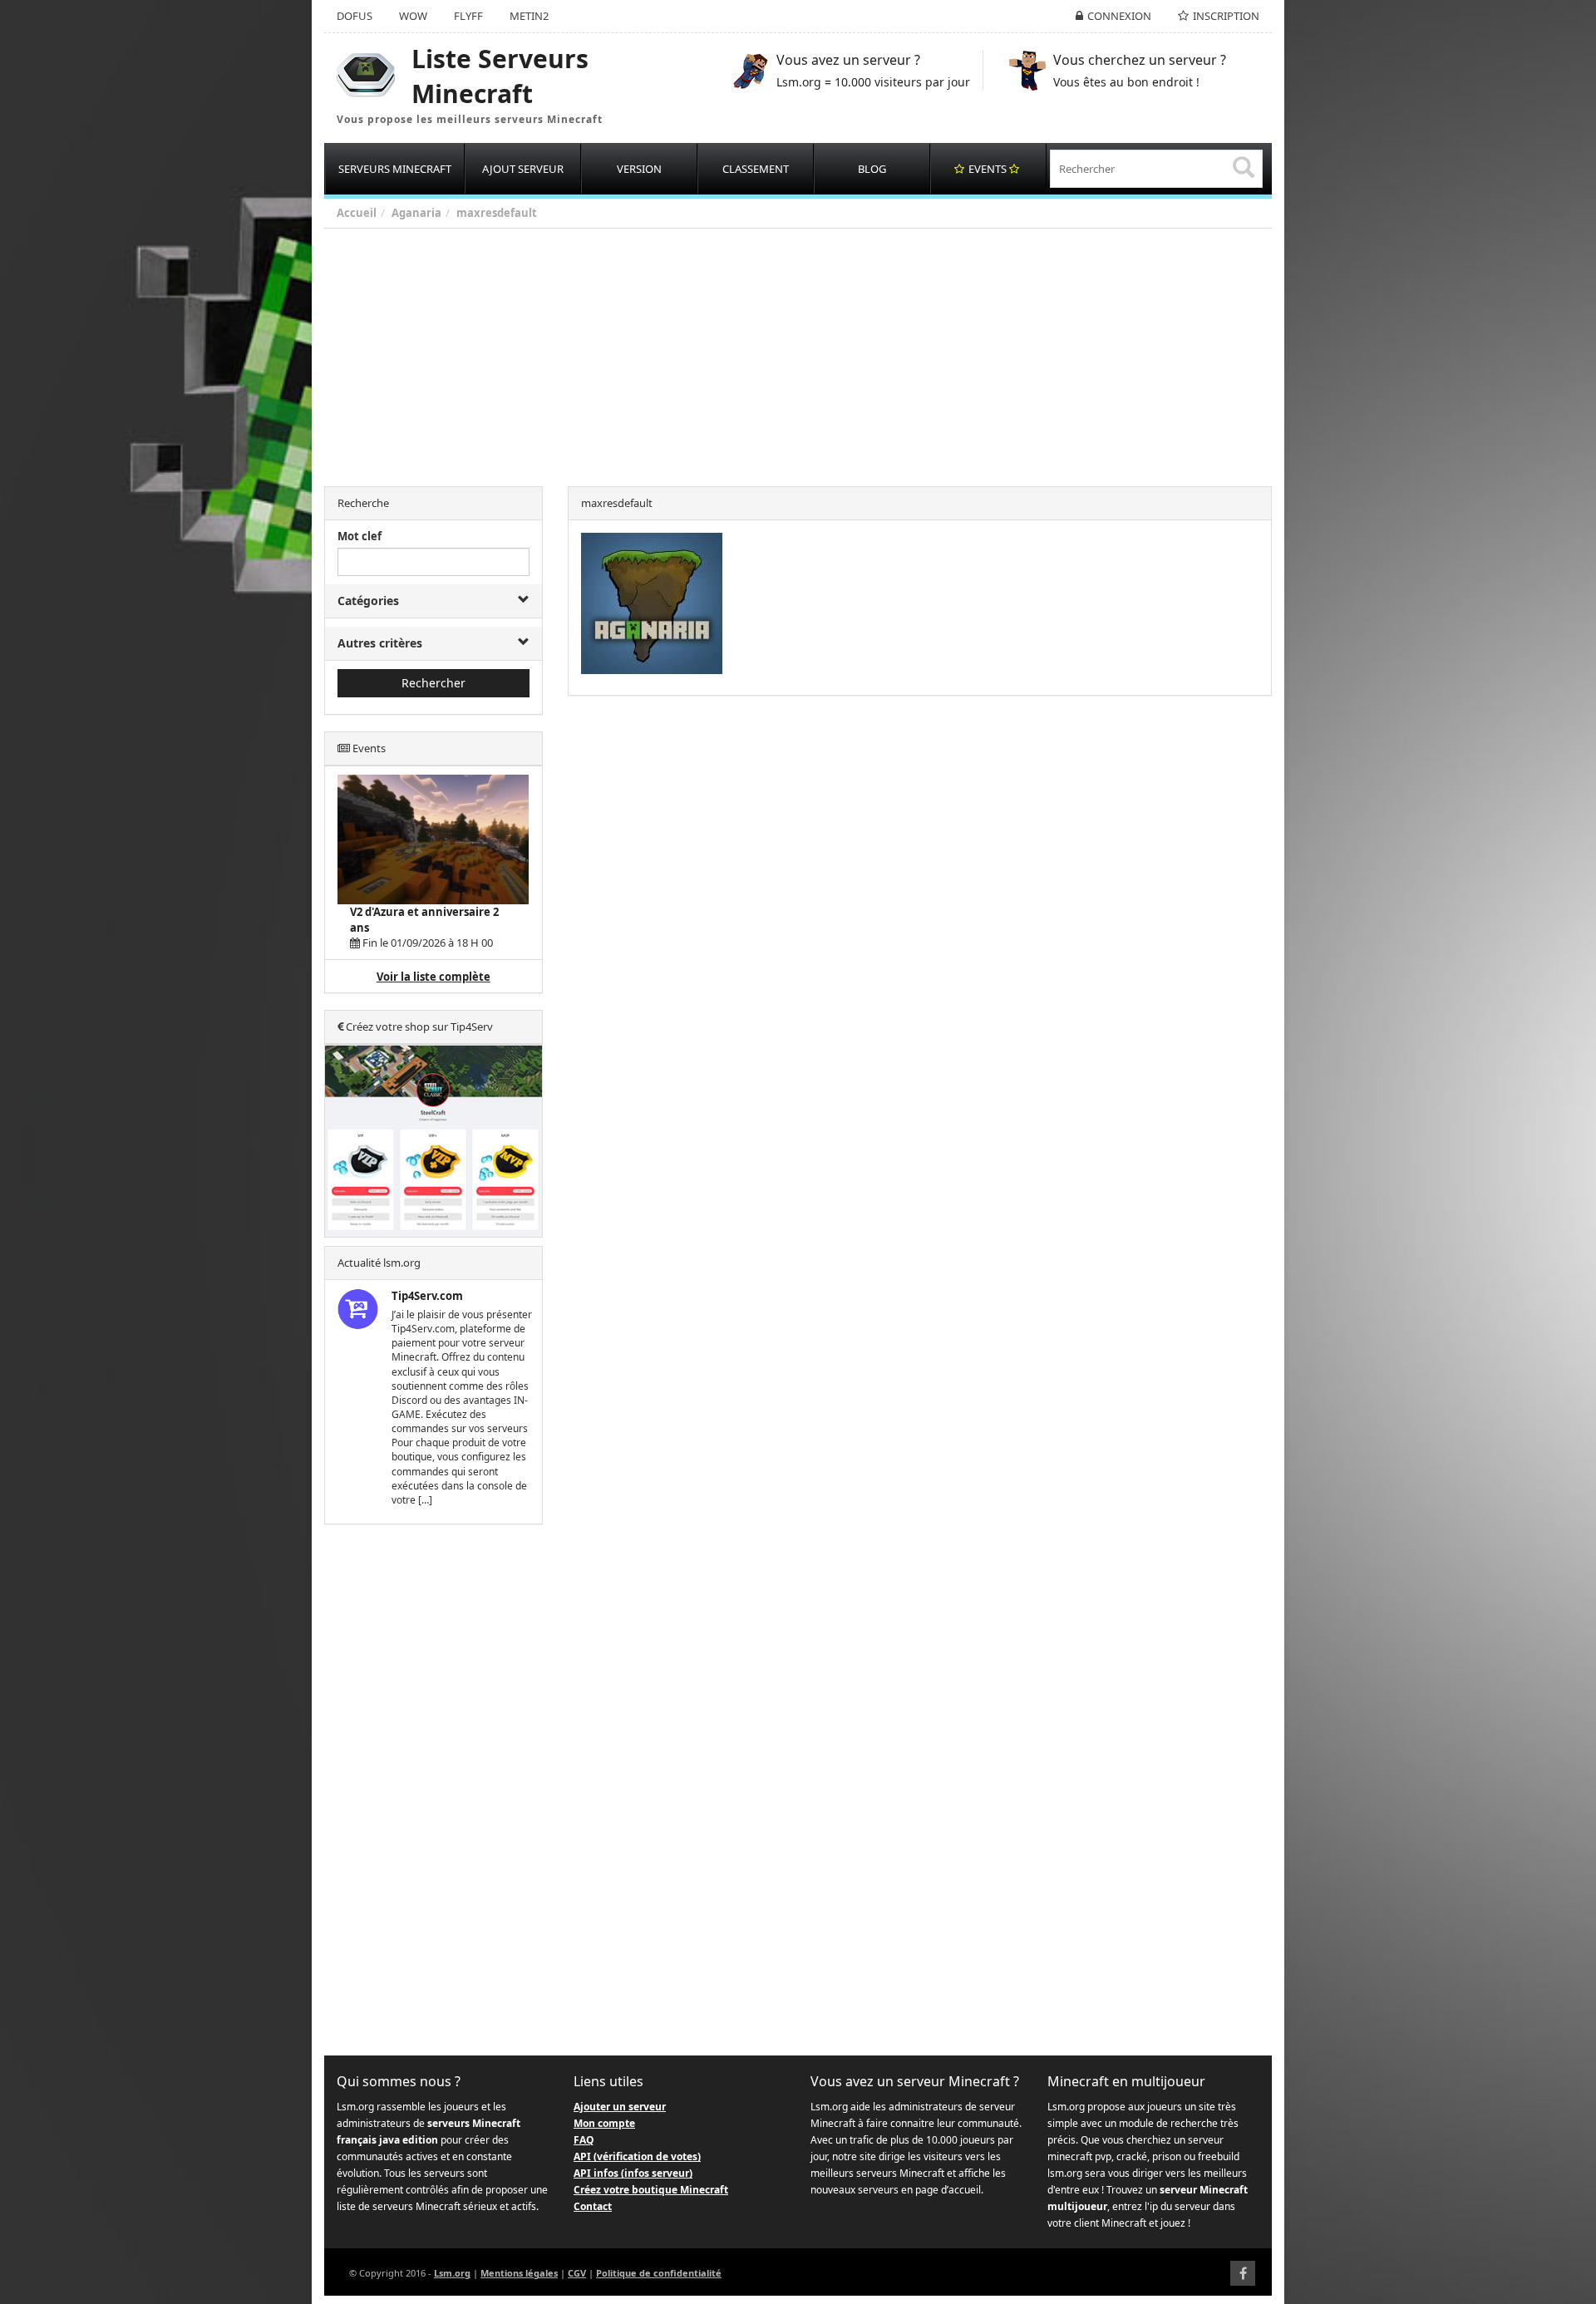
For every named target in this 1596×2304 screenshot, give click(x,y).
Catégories (368, 601)
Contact (593, 2206)
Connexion (1119, 16)
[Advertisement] (823, 353)
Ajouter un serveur (620, 2107)
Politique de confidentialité (659, 2273)
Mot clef (360, 536)
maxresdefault (497, 213)
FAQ (584, 2140)
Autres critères (380, 643)
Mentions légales (519, 2273)
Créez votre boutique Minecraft (651, 2190)
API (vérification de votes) (637, 2156)
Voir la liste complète (433, 977)
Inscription (1226, 16)
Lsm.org (452, 2273)
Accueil (357, 213)
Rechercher (433, 683)
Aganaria (416, 213)
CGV (577, 2273)
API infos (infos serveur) (633, 2173)
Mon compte (604, 2123)
